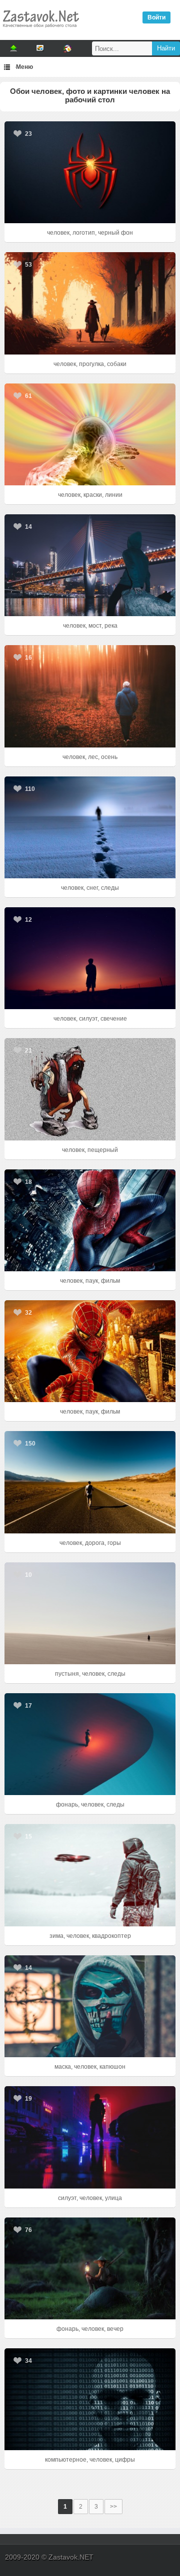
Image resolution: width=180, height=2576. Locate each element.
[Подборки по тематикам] (40, 48)
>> (113, 2507)
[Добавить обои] (13, 48)
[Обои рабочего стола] (40, 30)
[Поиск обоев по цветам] (67, 48)
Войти (156, 17)
